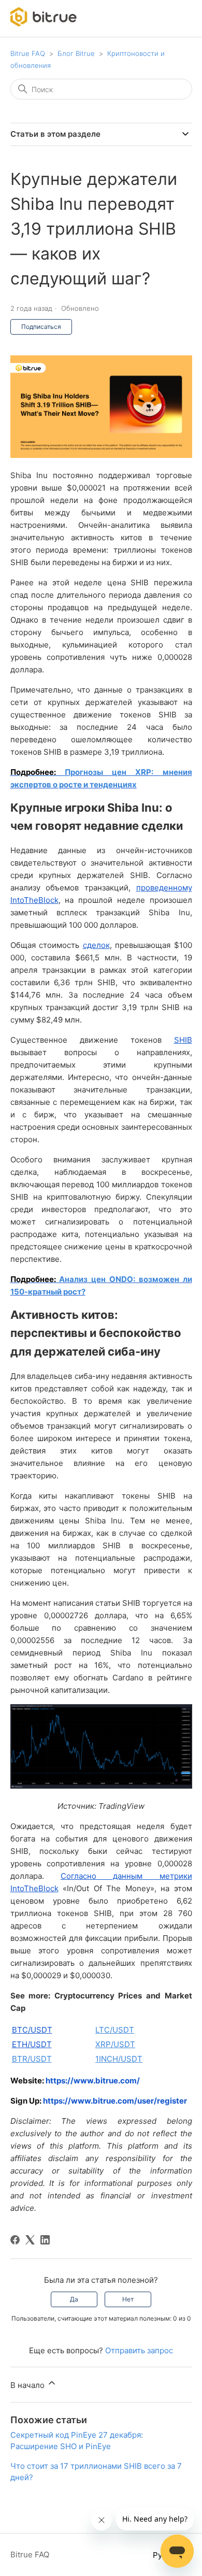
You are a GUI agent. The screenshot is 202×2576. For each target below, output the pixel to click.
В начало (28, 2385)
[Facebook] (15, 2240)
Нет (128, 2299)
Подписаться (41, 327)
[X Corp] (30, 2240)
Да (74, 2299)
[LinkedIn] (45, 2240)
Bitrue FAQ (28, 53)
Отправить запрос (139, 2350)
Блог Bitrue (76, 53)
